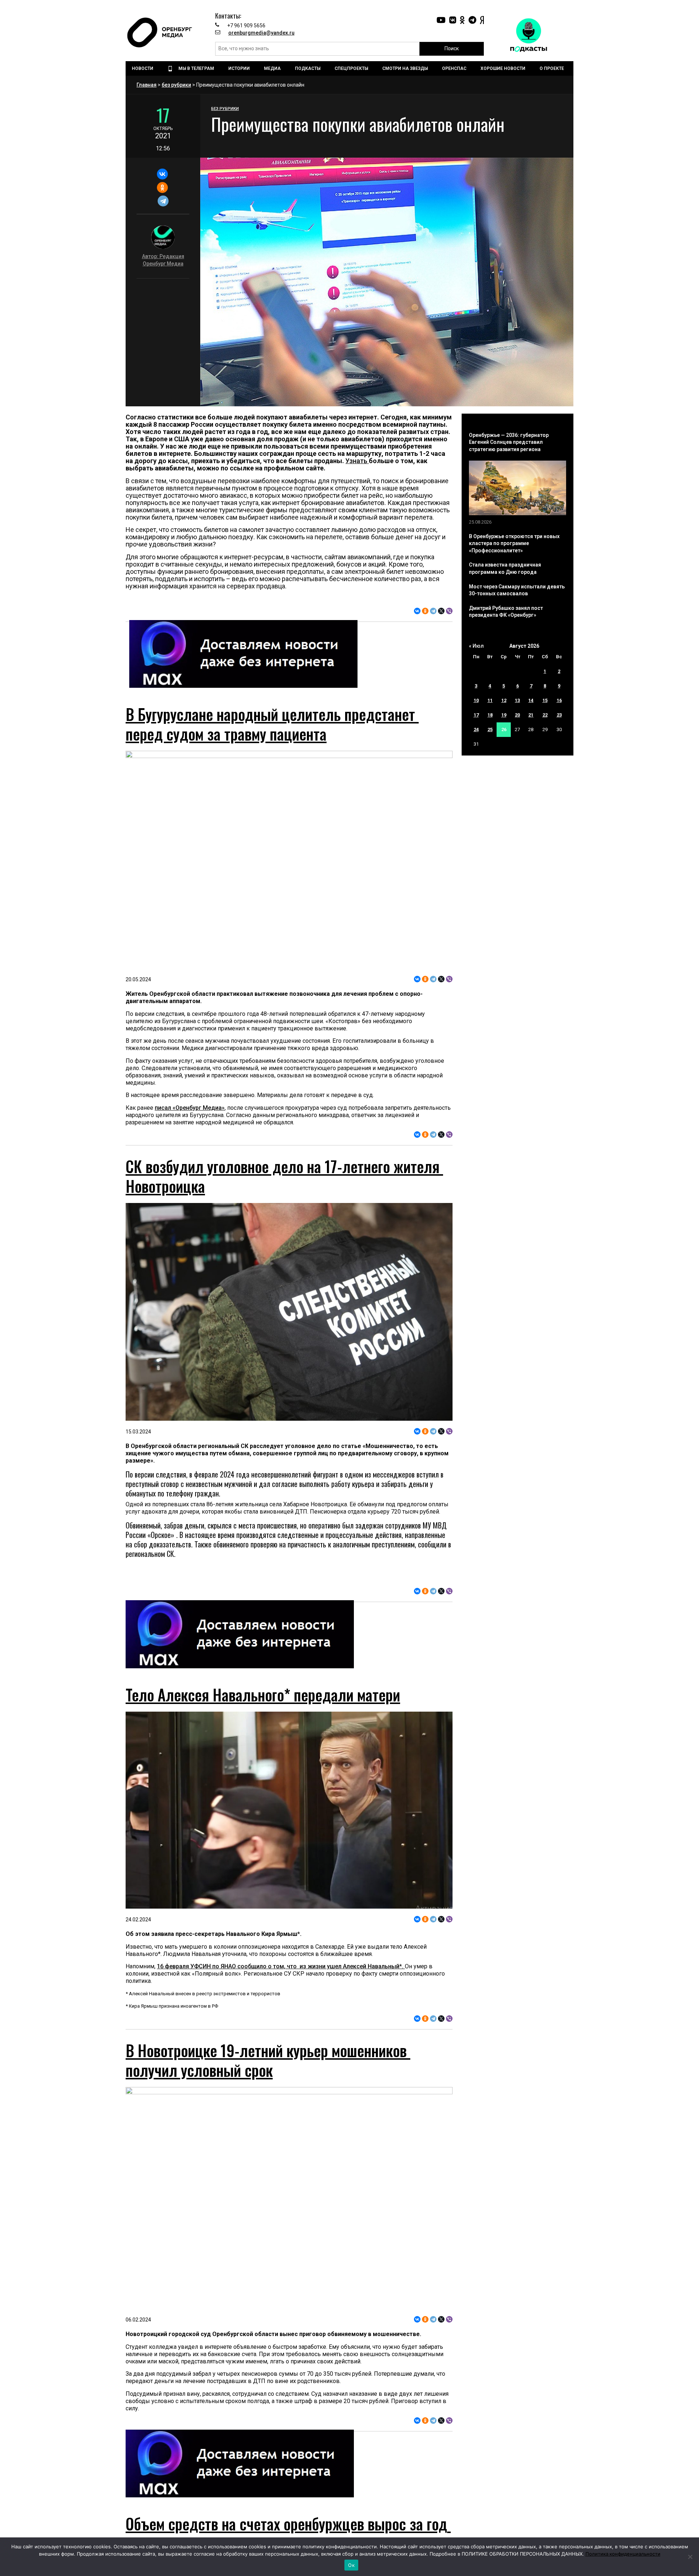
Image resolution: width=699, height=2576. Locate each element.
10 (476, 700)
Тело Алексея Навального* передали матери (263, 1695)
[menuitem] (143, 68)
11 (490, 700)
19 (504, 715)
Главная (147, 85)
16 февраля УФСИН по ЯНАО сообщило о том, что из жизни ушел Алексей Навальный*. (281, 1966)
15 (545, 700)
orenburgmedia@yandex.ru (261, 33)
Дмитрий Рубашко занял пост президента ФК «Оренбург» (506, 612)
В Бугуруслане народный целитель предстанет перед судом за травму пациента (272, 724)
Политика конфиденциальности (623, 2554)
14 (531, 700)
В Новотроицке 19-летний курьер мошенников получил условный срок (268, 2060)
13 (517, 700)
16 (559, 700)
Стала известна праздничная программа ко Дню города (505, 568)
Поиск (452, 48)
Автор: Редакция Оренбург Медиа (163, 260)
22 (545, 715)
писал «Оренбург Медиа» (190, 1108)
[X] (441, 611)
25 (490, 729)
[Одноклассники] (162, 188)
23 (559, 715)
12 (504, 700)
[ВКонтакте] (162, 174)
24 (476, 729)
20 (517, 715)
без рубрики (176, 85)
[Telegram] (163, 201)
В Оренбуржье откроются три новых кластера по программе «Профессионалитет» (514, 543)
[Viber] (449, 611)
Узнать (357, 461)
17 (476, 715)
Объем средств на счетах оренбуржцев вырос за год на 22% (288, 2533)
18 (490, 715)
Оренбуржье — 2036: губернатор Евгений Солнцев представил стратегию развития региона (509, 442)
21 (531, 715)
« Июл (476, 646)
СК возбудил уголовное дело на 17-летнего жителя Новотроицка (284, 1176)
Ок (351, 2565)
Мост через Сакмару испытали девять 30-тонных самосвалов (517, 590)
